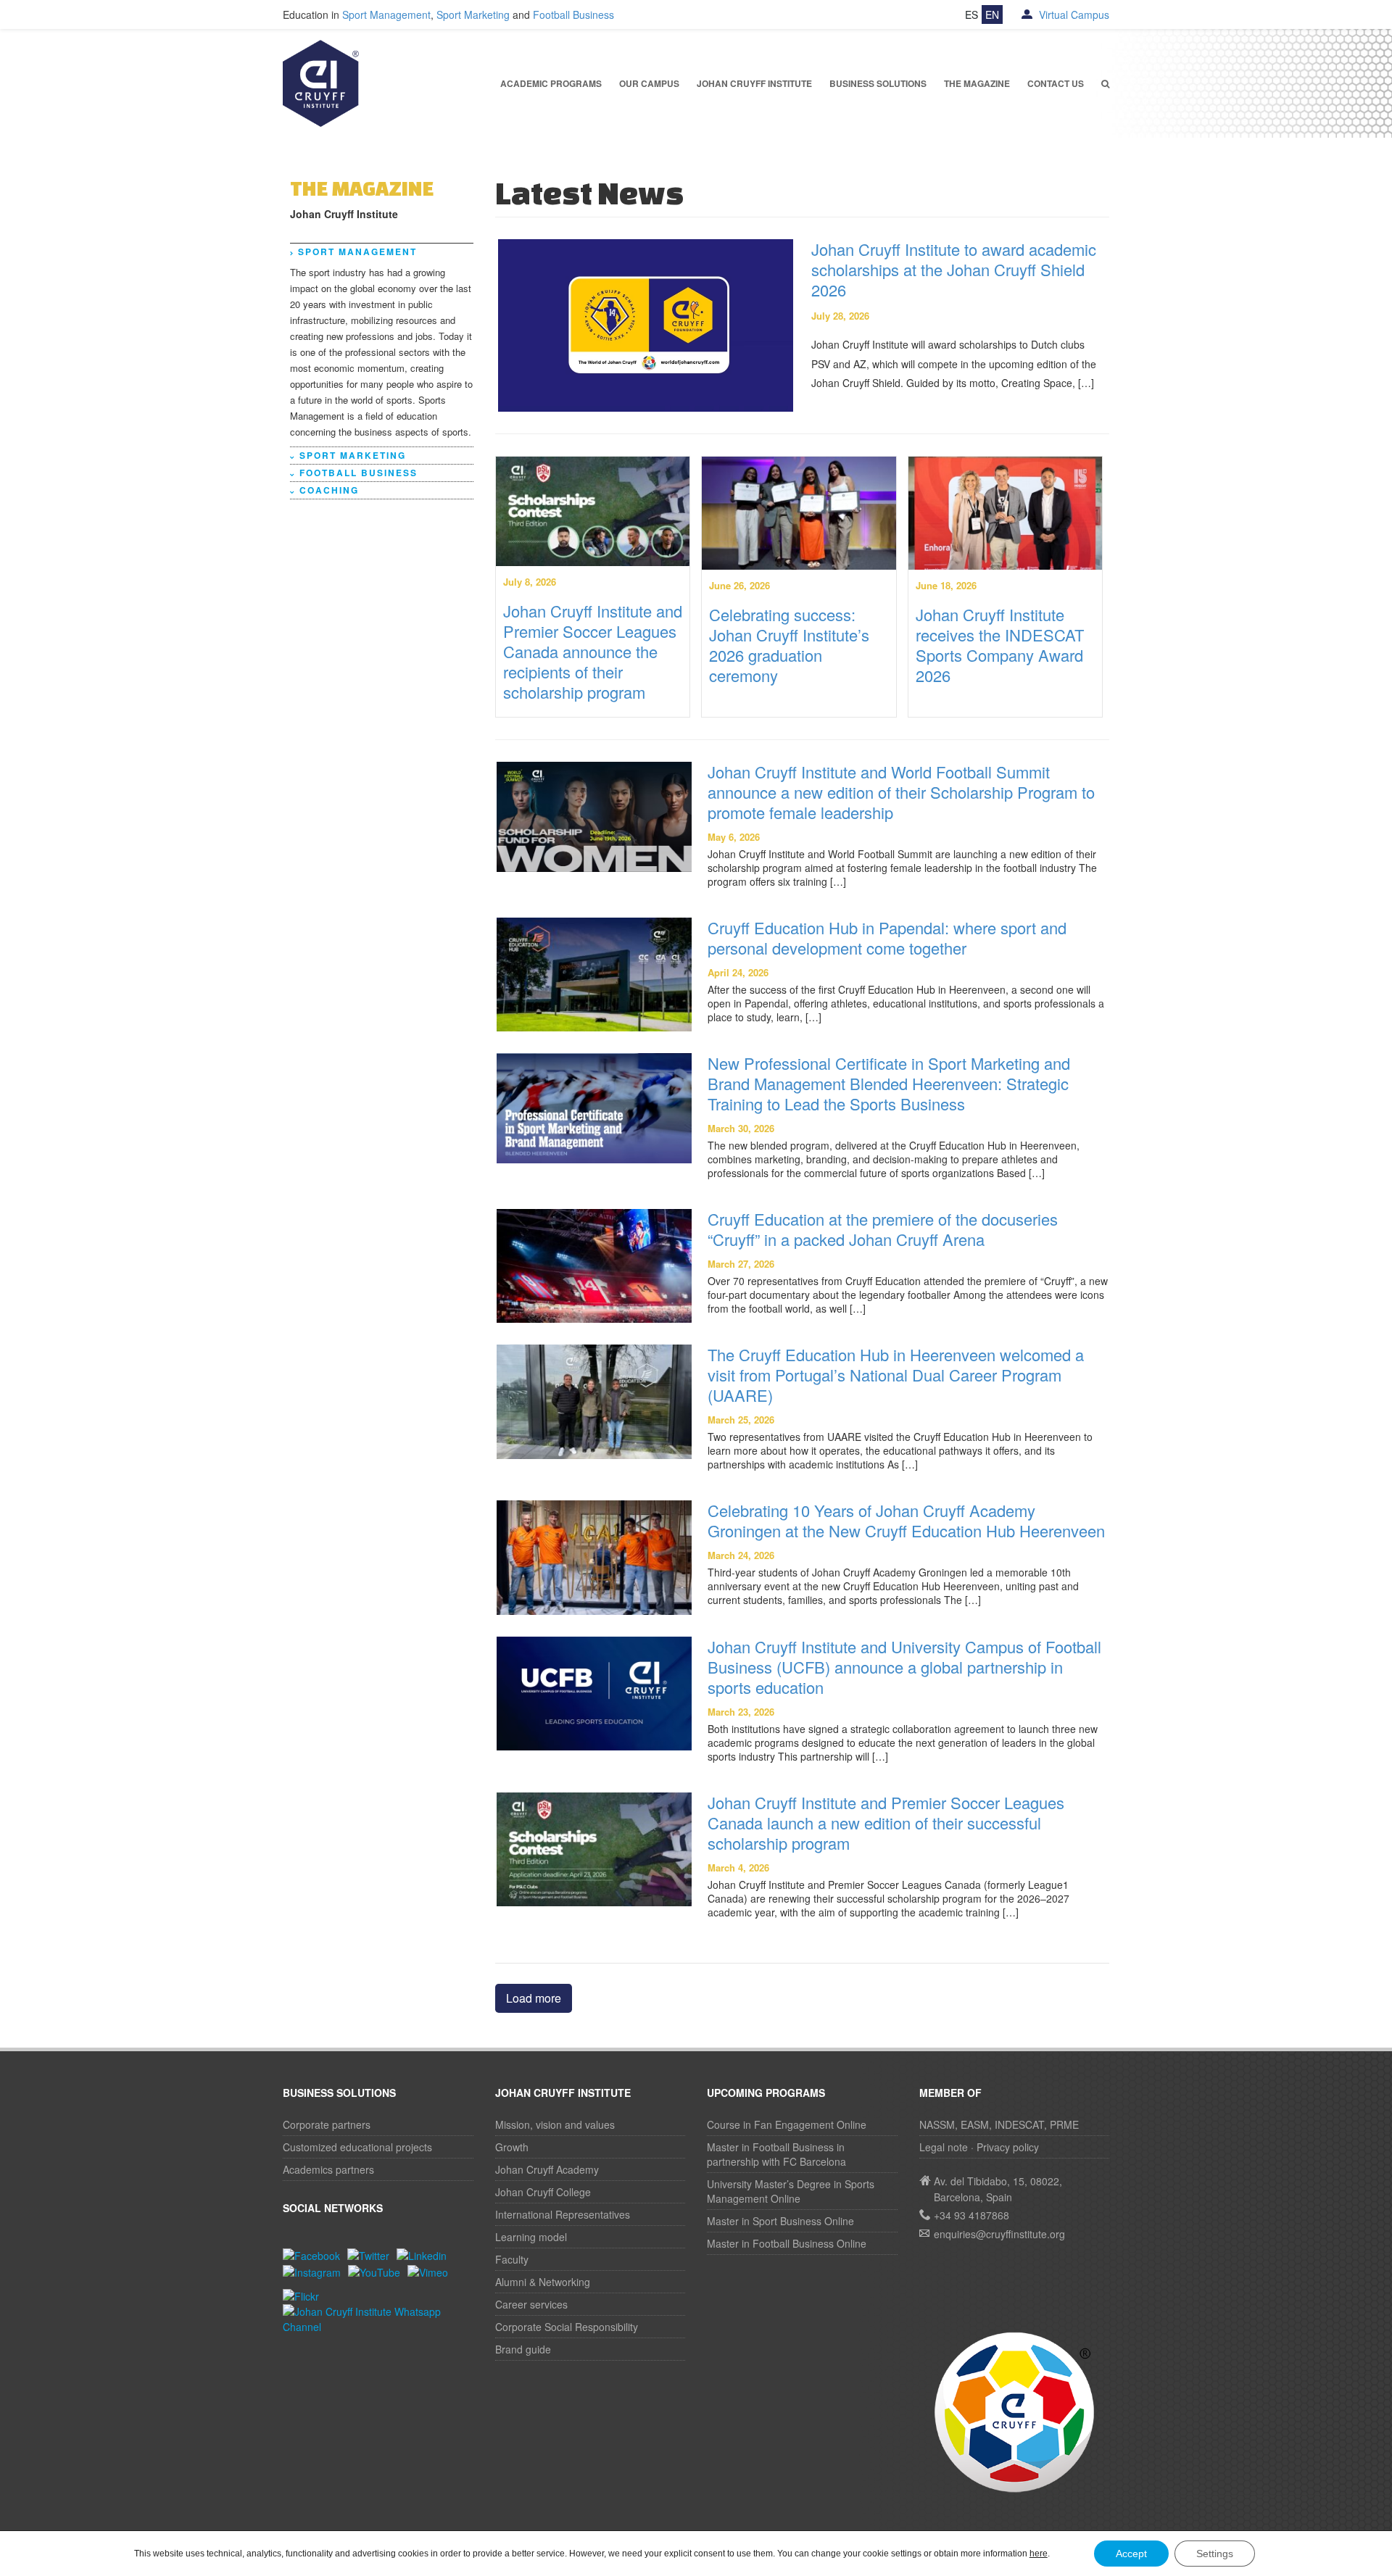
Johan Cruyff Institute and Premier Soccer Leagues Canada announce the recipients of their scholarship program (593, 651)
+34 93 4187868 (971, 2215)
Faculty (512, 2259)
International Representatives (563, 2214)
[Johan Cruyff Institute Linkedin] (425, 2254)
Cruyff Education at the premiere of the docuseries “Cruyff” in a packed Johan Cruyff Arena (883, 1229)
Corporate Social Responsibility (567, 2327)
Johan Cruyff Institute (754, 83)
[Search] (1106, 84)
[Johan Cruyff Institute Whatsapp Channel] (378, 2317)
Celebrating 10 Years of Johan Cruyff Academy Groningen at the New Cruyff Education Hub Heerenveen (906, 1520)
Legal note (944, 2147)
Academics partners (328, 2169)
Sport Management (386, 14)
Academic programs (551, 83)
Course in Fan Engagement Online (787, 2124)
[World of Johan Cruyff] (1015, 2411)
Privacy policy (1008, 2147)
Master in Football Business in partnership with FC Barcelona (776, 2154)
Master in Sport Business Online (780, 2221)
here (1039, 2554)
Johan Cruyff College (543, 2192)
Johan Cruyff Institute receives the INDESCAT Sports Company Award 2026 (1000, 645)
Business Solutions (878, 83)
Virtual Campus (1073, 14)
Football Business (573, 14)
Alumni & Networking (543, 2282)
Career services (531, 2304)
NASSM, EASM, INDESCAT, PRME (999, 2124)
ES (971, 14)
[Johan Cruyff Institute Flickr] (304, 2295)
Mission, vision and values (555, 2124)
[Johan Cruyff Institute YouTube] (378, 2271)
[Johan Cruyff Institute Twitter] (372, 2254)
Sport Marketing (473, 14)
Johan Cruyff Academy (547, 2169)
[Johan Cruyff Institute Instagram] (315, 2271)
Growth (512, 2147)
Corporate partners (327, 2124)
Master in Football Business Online (787, 2243)
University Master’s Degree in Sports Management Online (791, 2191)
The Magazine (977, 83)
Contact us (1056, 83)
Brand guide (523, 2349)
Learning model (531, 2237)
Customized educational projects (357, 2147)
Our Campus (649, 83)
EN (992, 14)
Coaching (329, 490)
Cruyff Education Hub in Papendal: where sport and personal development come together (887, 938)
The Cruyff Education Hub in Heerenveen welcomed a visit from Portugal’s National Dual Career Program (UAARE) (896, 1375)
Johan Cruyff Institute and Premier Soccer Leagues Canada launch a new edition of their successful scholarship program (886, 1823)
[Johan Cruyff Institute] (321, 82)
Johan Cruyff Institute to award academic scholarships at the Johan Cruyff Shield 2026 (954, 269)
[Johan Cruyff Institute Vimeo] (431, 2271)
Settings (1215, 2554)
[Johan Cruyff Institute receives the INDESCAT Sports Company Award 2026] (1006, 512)
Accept (1131, 2554)
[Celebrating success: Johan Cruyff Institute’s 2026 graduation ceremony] (799, 512)
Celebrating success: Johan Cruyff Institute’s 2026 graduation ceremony (789, 645)
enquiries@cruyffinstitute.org (999, 2234)
